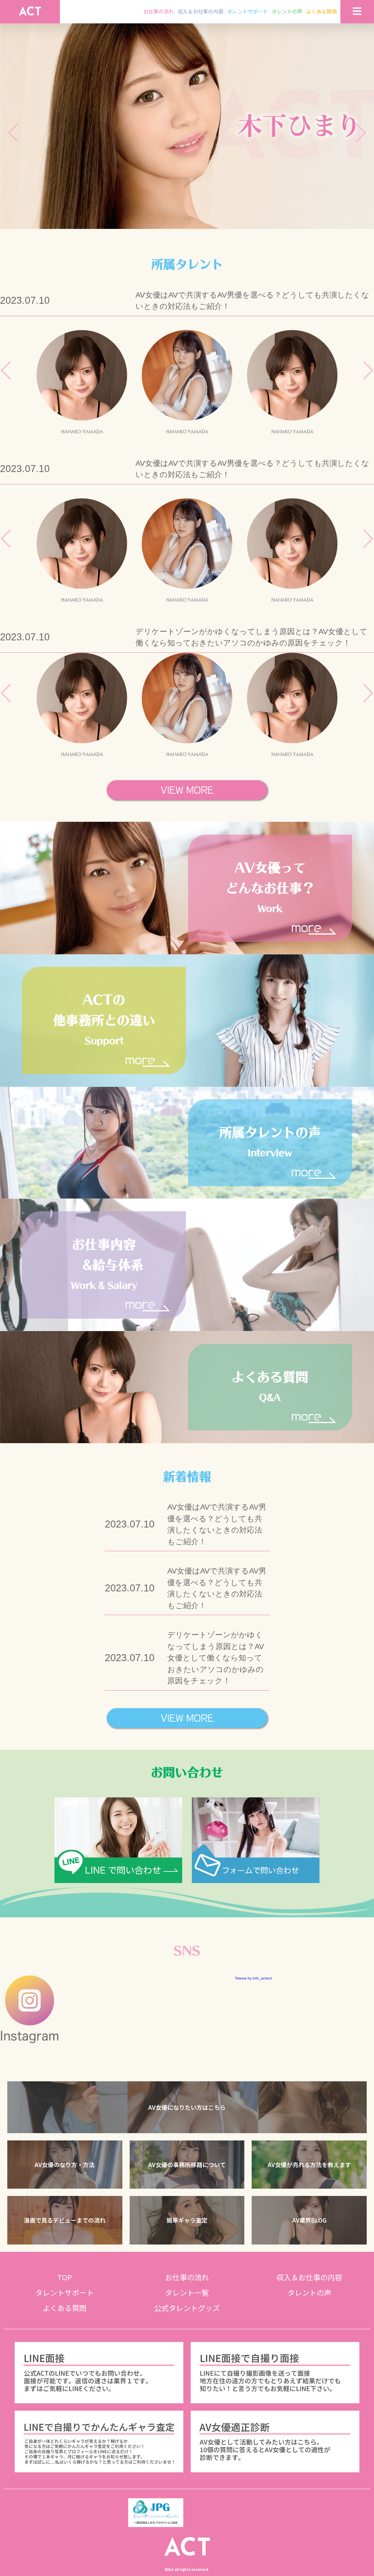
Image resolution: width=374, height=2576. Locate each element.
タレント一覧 (187, 2293)
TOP (65, 2277)
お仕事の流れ (159, 11)
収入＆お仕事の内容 (201, 11)
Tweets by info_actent (253, 1978)
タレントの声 (287, 11)
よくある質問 (321, 11)
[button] (187, 2107)
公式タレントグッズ (187, 2308)
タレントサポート (248, 11)
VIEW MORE (187, 790)
